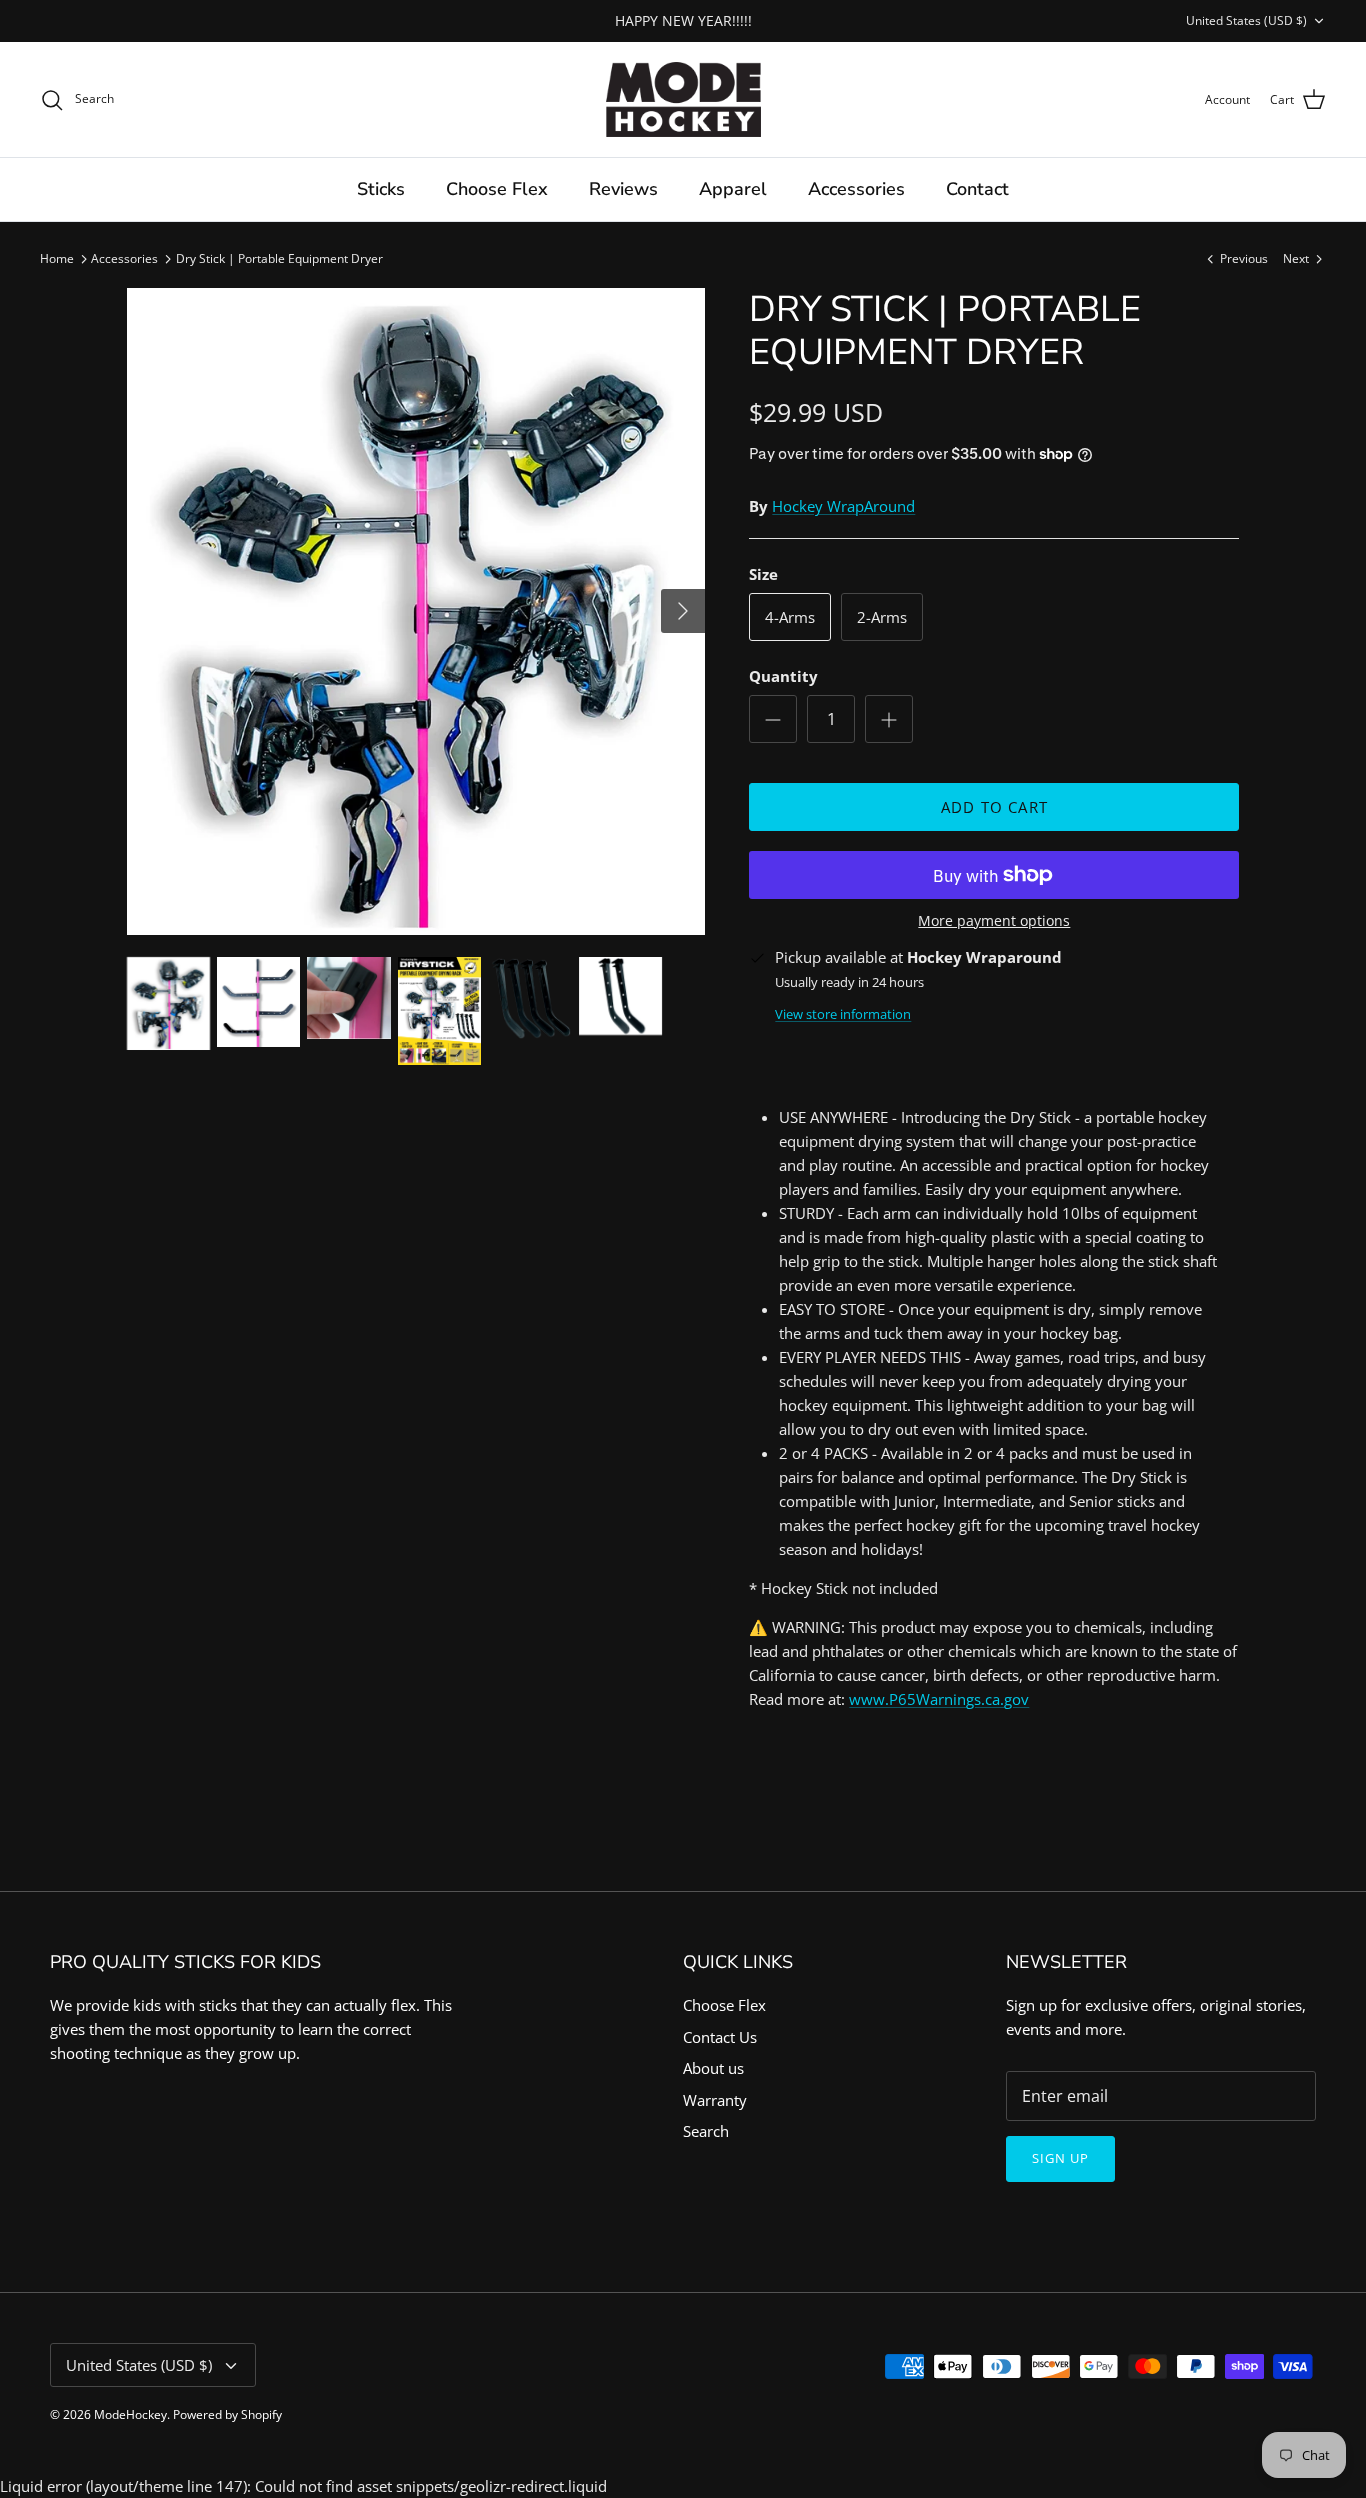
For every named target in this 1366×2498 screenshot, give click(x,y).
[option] (416, 611)
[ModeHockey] (683, 99)
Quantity (783, 676)
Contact (977, 189)
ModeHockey (130, 2414)
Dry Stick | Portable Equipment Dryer (279, 258)
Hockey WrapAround (843, 506)
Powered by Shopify (227, 2414)
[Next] (683, 611)
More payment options (994, 921)
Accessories (856, 189)
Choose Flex (497, 189)
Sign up (1060, 2158)
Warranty (715, 2100)
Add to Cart (994, 807)
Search (706, 2131)
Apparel (733, 189)
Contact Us (720, 2037)
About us (713, 2068)
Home (57, 258)
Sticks (381, 189)
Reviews (623, 189)
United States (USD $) (1246, 20)
